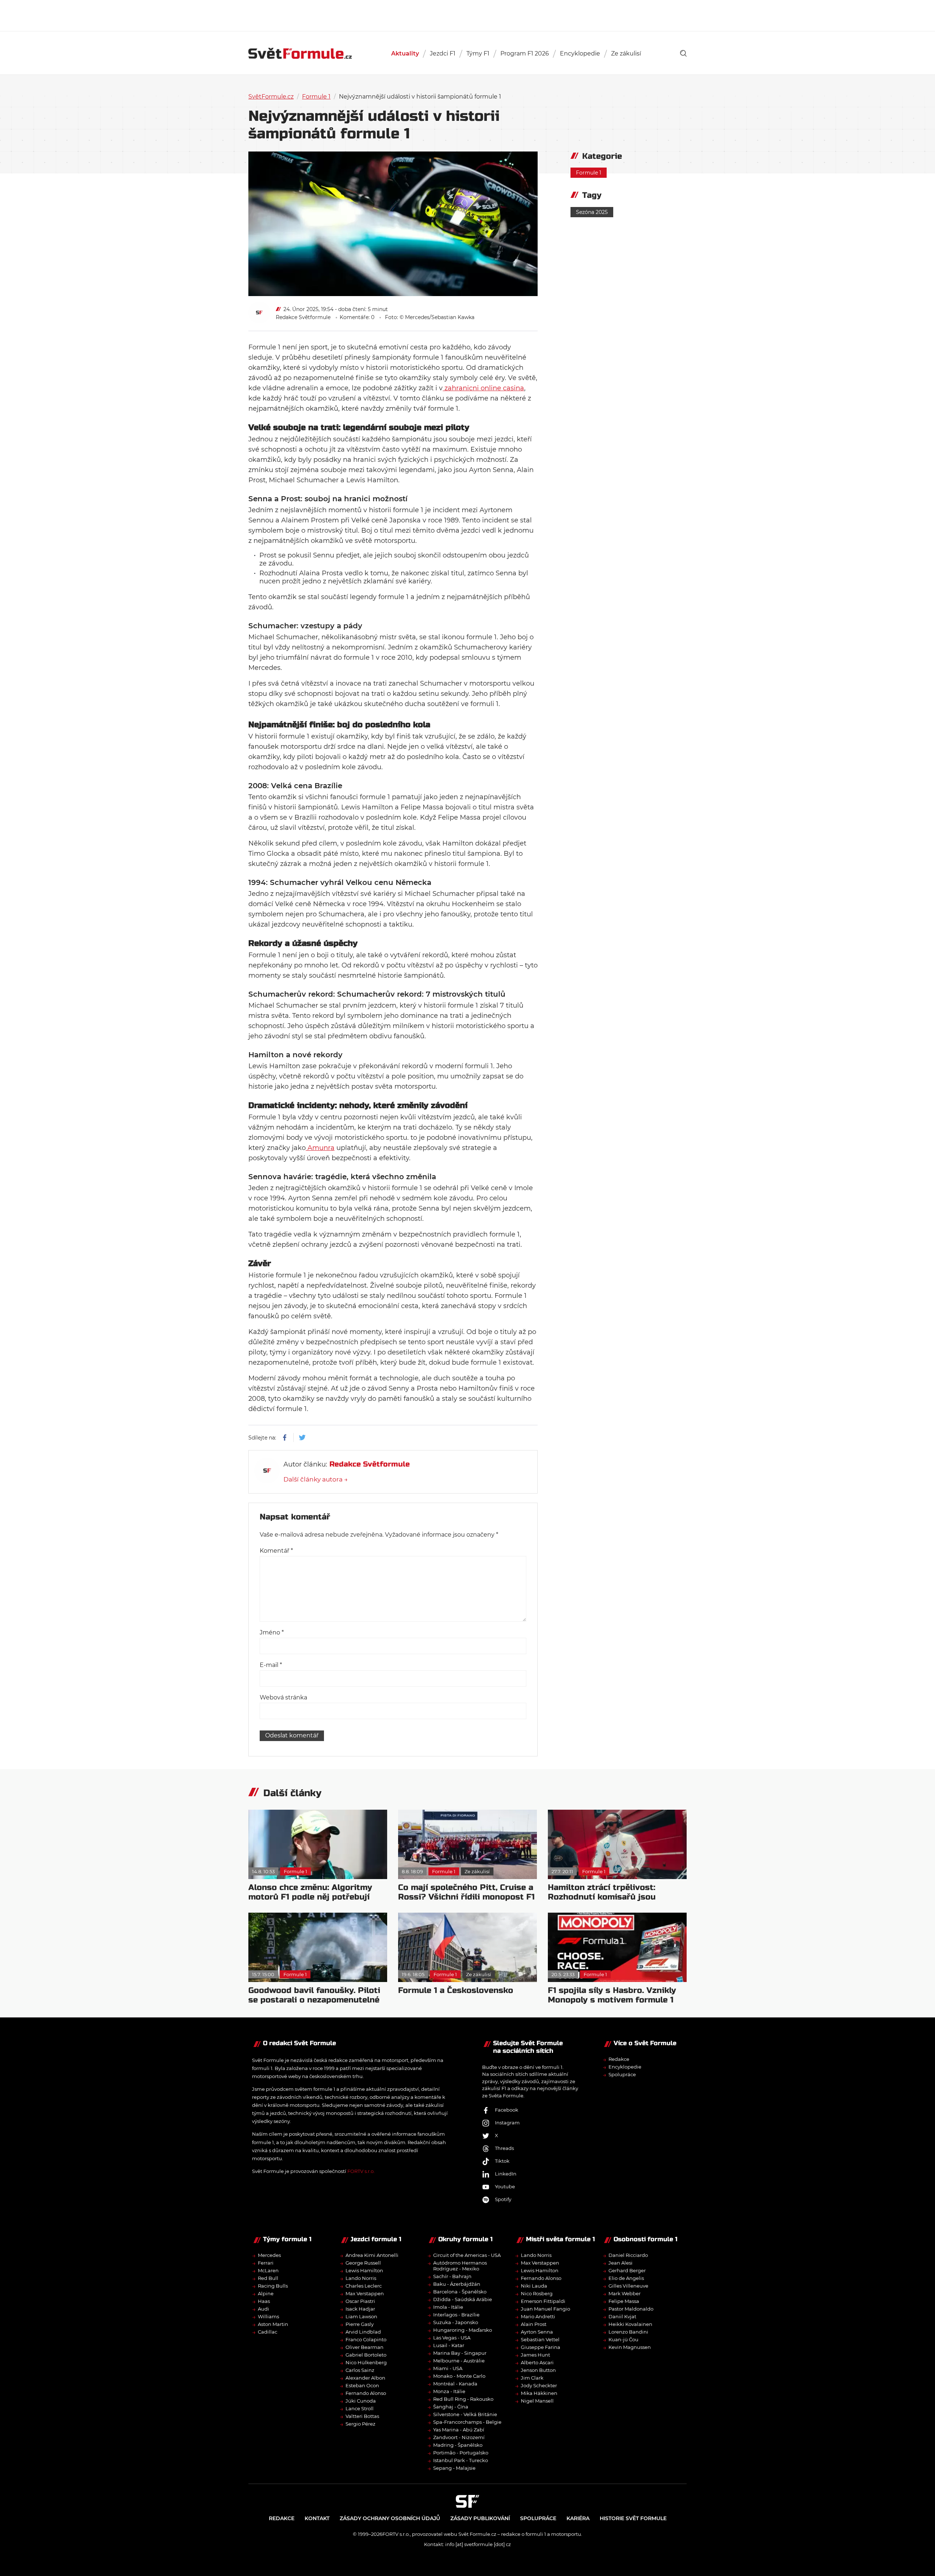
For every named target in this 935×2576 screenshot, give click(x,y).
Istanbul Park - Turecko (461, 2460)
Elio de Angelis (626, 2278)
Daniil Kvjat (622, 2316)
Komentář (276, 1551)
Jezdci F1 (443, 53)
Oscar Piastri (360, 2301)
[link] (683, 53)
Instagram (507, 2123)
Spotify (503, 2199)
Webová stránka (283, 1697)
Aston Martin (273, 2324)
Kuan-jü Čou (623, 2339)
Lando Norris (361, 2278)
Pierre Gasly (360, 2324)
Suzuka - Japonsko (456, 2322)
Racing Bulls (273, 2286)
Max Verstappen (365, 2293)
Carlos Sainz (360, 2370)
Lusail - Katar (449, 2345)
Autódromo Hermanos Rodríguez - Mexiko (460, 2266)
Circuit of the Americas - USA (467, 2255)
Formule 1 (316, 97)
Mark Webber (625, 2293)
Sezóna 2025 (592, 212)
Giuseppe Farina (541, 2347)
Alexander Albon (365, 2378)
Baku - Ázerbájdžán (457, 2284)
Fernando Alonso (366, 2393)
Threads (504, 2148)
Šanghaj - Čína (451, 2407)
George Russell (363, 2263)
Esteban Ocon (362, 2385)
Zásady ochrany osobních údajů (390, 2518)
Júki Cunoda (361, 2401)
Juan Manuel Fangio (545, 2309)
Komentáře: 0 (357, 317)
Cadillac (268, 2332)
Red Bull (268, 2278)
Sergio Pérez (360, 2424)
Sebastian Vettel (540, 2339)
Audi (264, 2309)
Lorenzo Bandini (628, 2332)
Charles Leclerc (364, 2286)
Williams (268, 2316)
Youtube (505, 2186)
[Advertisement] (467, 15)
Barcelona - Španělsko (460, 2292)
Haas (264, 2301)
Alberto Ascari (537, 2362)
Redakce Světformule (303, 317)
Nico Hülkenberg (366, 2362)
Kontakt (317, 2518)
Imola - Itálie (448, 2307)
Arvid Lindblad (363, 2332)
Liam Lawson (361, 2316)
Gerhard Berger (627, 2270)
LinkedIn (506, 2174)
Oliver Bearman (365, 2347)
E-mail (271, 1665)
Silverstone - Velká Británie (465, 2414)
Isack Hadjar (360, 2309)
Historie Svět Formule (633, 2518)
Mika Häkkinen (539, 2393)
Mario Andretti (538, 2316)
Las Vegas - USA (452, 2338)
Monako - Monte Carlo (459, 2376)
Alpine (266, 2293)
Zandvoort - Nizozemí (459, 2437)
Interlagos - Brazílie (456, 2315)
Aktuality (405, 53)
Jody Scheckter (539, 2385)
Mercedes (269, 2255)
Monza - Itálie (449, 2391)
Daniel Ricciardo (628, 2255)
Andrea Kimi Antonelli (372, 2255)
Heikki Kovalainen (630, 2324)
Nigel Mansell (537, 2401)
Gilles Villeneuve (628, 2286)
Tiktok (502, 2161)
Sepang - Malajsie (454, 2468)
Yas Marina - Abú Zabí (459, 2430)
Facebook (507, 2110)
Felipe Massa (624, 2301)
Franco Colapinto (366, 2339)
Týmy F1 (478, 53)
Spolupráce (622, 2074)
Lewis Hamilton (364, 2270)
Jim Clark (532, 2378)
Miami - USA (448, 2368)
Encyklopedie (580, 53)
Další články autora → (316, 1479)
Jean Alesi (621, 2263)
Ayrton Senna (537, 2332)
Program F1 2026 (525, 53)
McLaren (268, 2270)
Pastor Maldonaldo (631, 2309)
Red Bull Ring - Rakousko (463, 2399)
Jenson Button (538, 2370)
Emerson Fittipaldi (543, 2301)
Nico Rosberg (537, 2293)
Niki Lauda (534, 2286)
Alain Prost (534, 2324)
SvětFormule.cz (271, 97)
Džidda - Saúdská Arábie (463, 2299)
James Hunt (535, 2355)
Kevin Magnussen (630, 2347)
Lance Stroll (360, 2408)
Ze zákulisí (626, 53)
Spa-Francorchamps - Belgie (467, 2422)
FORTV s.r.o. (361, 2171)
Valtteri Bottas (362, 2416)
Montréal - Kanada (455, 2384)
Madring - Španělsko (458, 2445)
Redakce (619, 2059)
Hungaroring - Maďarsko (463, 2330)
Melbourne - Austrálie (459, 2361)
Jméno (272, 1632)
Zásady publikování (480, 2518)
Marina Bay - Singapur (460, 2353)
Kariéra (578, 2518)
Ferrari (266, 2263)
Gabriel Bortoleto (366, 2355)
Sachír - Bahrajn (452, 2276)
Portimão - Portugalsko (461, 2453)
